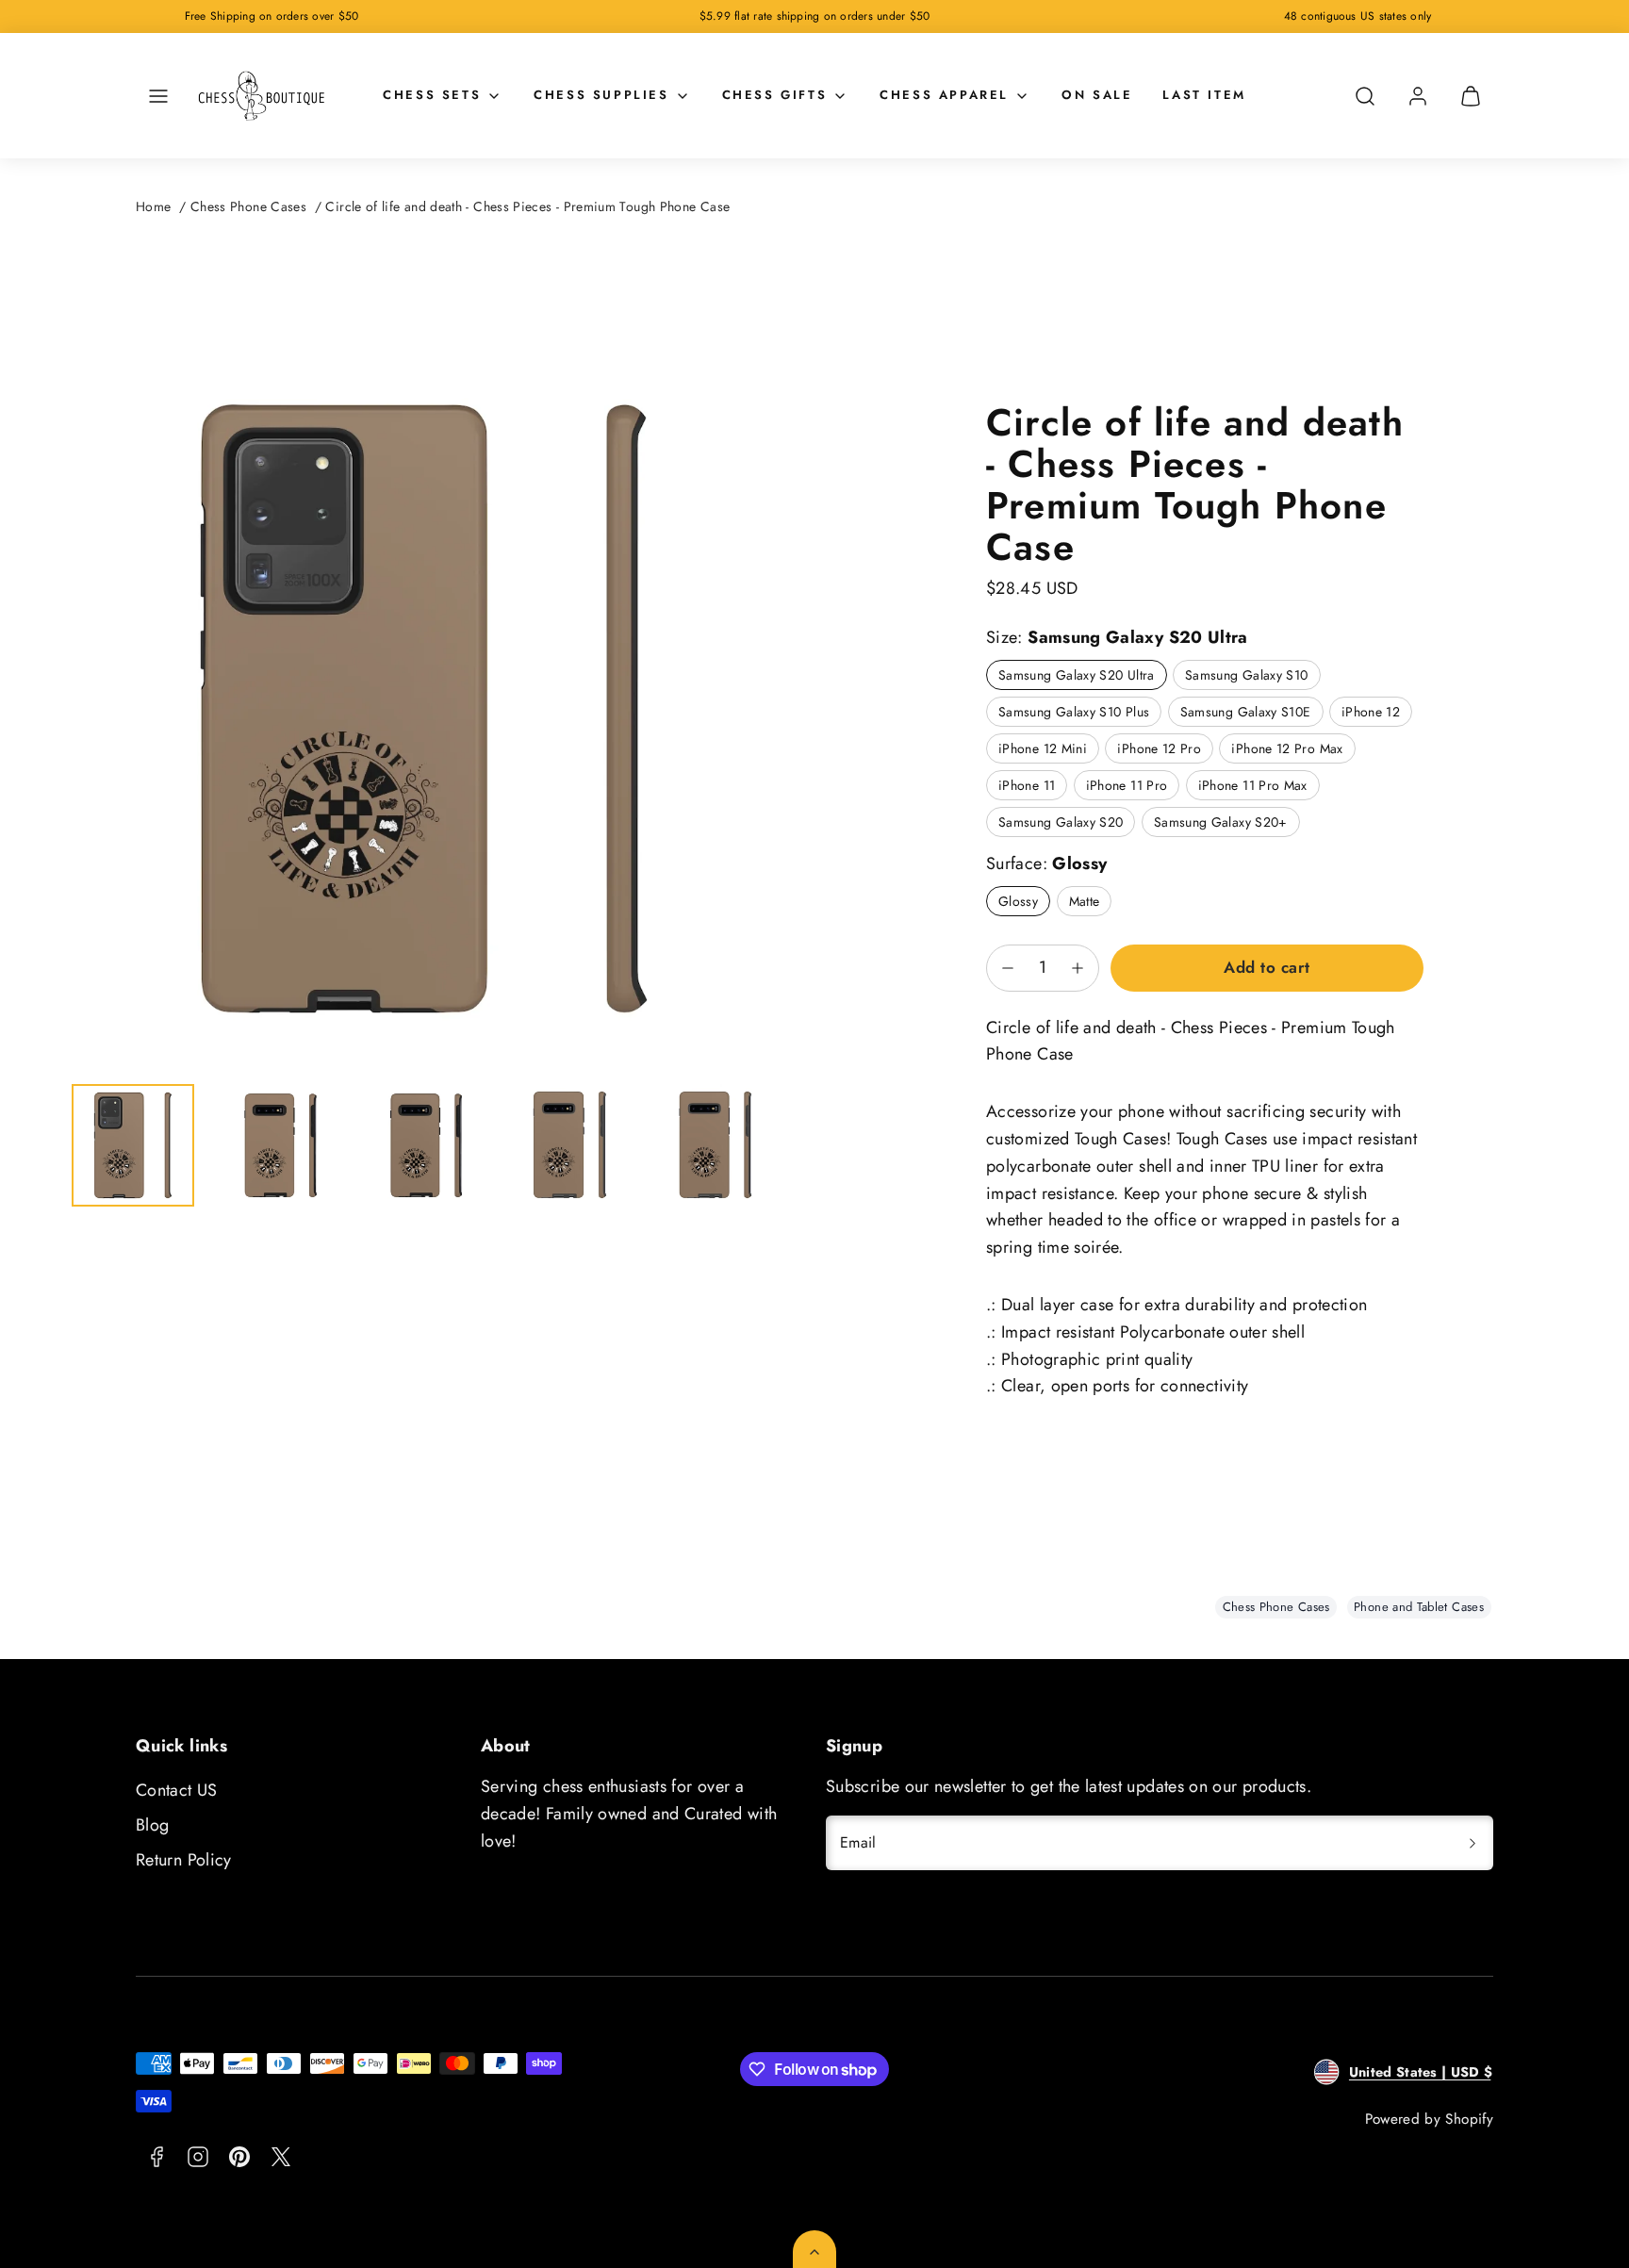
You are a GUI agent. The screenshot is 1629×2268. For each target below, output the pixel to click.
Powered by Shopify (1429, 2119)
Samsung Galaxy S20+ (1221, 822)
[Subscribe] (1473, 1843)
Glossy (1018, 901)
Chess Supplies (601, 95)
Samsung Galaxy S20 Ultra (1077, 675)
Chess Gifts (775, 95)
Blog (152, 1825)
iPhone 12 (1371, 712)
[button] (158, 96)
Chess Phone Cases (248, 206)
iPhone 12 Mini (1043, 748)
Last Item (1204, 95)
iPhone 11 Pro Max (1253, 785)
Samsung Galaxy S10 (1246, 675)
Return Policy (184, 1860)
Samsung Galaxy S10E (1246, 712)
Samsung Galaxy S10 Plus (1074, 712)
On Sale (1097, 95)
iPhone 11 (1027, 785)
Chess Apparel (944, 95)
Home (153, 206)
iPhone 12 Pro (1159, 748)
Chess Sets (432, 95)
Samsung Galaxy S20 (1061, 822)
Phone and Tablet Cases (1419, 1607)
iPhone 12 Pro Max (1287, 748)
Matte (1085, 901)
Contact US (177, 1790)
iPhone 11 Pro (1127, 785)
